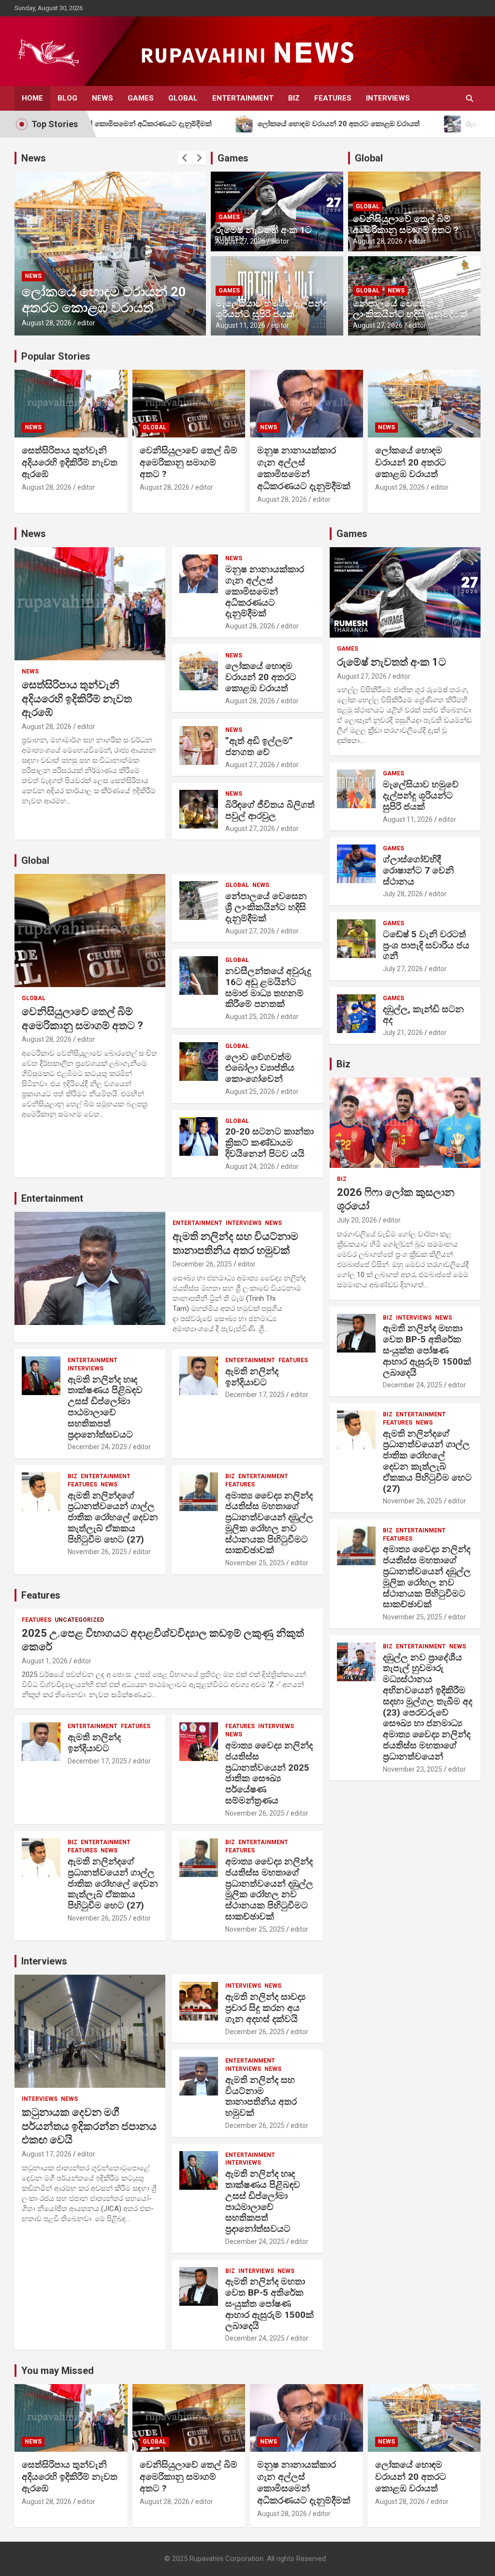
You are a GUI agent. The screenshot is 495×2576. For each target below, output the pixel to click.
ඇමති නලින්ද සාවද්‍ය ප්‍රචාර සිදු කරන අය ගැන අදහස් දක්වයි (265, 2008)
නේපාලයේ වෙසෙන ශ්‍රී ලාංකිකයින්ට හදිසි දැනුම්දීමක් (410, 309)
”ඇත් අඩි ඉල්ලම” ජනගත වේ (105, 308)
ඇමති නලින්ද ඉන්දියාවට (252, 1377)
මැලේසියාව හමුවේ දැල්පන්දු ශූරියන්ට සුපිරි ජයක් (271, 309)
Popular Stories (56, 356)
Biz (294, 98)
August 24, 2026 (250, 1166)
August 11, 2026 (240, 325)
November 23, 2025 (413, 1769)
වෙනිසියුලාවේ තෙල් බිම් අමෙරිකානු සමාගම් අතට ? (406, 224)
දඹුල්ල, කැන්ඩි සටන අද (423, 1015)
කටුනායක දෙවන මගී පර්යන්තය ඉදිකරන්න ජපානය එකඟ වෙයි (89, 2126)
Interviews (388, 98)
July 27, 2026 (403, 969)
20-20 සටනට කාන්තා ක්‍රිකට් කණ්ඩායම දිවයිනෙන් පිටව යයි (269, 1142)
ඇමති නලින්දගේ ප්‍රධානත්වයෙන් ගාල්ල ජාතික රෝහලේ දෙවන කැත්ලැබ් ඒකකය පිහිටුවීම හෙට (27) (113, 1517)
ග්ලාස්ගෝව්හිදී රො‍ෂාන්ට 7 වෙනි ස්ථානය (418, 870)
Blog (67, 98)
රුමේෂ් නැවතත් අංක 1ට (264, 230)
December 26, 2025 (202, 1264)
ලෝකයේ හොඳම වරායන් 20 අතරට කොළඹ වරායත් (411, 462)
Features (333, 98)
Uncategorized (79, 1620)
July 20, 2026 (357, 1220)
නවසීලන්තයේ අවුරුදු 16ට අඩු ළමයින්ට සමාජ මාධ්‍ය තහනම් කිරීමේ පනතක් (268, 987)
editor (87, 323)
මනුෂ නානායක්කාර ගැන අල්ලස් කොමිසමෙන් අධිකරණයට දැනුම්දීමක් (304, 468)
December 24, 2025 (97, 1447)
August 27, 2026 (47, 323)
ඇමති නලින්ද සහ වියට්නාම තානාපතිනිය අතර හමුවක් (261, 2096)
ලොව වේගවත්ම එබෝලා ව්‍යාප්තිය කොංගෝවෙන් (260, 1068)
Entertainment (243, 98)
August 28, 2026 (378, 241)
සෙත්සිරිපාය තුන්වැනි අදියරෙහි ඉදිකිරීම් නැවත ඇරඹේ (70, 462)
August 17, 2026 (47, 2154)
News (102, 98)
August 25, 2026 (250, 1017)
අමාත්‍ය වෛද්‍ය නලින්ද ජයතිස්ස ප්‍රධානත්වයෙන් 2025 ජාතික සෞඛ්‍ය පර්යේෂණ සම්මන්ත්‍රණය (269, 1773)
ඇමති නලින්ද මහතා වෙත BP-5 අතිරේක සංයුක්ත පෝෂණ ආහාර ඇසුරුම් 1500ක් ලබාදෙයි (269, 2303)
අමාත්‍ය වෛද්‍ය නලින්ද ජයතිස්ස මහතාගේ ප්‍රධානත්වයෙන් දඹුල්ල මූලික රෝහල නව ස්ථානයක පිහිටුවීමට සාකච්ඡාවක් (269, 1523)
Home (32, 98)
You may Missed (58, 2371)
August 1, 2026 (45, 1661)
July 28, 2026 (403, 894)
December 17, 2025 (255, 1395)
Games (141, 98)
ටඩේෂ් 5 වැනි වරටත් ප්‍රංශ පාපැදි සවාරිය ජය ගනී (426, 945)
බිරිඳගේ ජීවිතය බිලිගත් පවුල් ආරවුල (270, 810)
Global (183, 98)
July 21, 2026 (403, 1033)
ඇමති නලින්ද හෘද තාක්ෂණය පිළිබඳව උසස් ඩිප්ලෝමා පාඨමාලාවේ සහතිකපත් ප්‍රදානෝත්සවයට (105, 1407)
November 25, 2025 (255, 1563)
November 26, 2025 (97, 1552)
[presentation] (185, 158)
